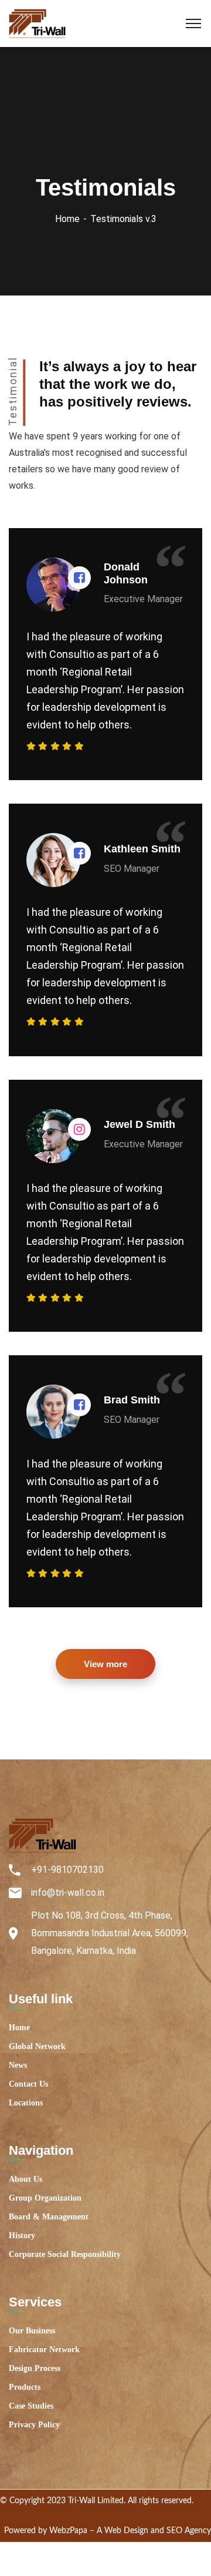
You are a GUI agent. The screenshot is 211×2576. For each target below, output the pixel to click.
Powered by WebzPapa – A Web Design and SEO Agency (108, 2531)
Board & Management (49, 2217)
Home (67, 219)
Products (25, 2387)
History (22, 2236)
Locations (26, 2103)
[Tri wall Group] (37, 23)
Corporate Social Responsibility (65, 2254)
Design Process (35, 2368)
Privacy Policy (34, 2425)
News (18, 2065)
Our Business (32, 2331)
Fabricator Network (44, 2350)
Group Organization (45, 2198)
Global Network (37, 2046)
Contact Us (28, 2084)
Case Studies (31, 2406)
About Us (25, 2179)
